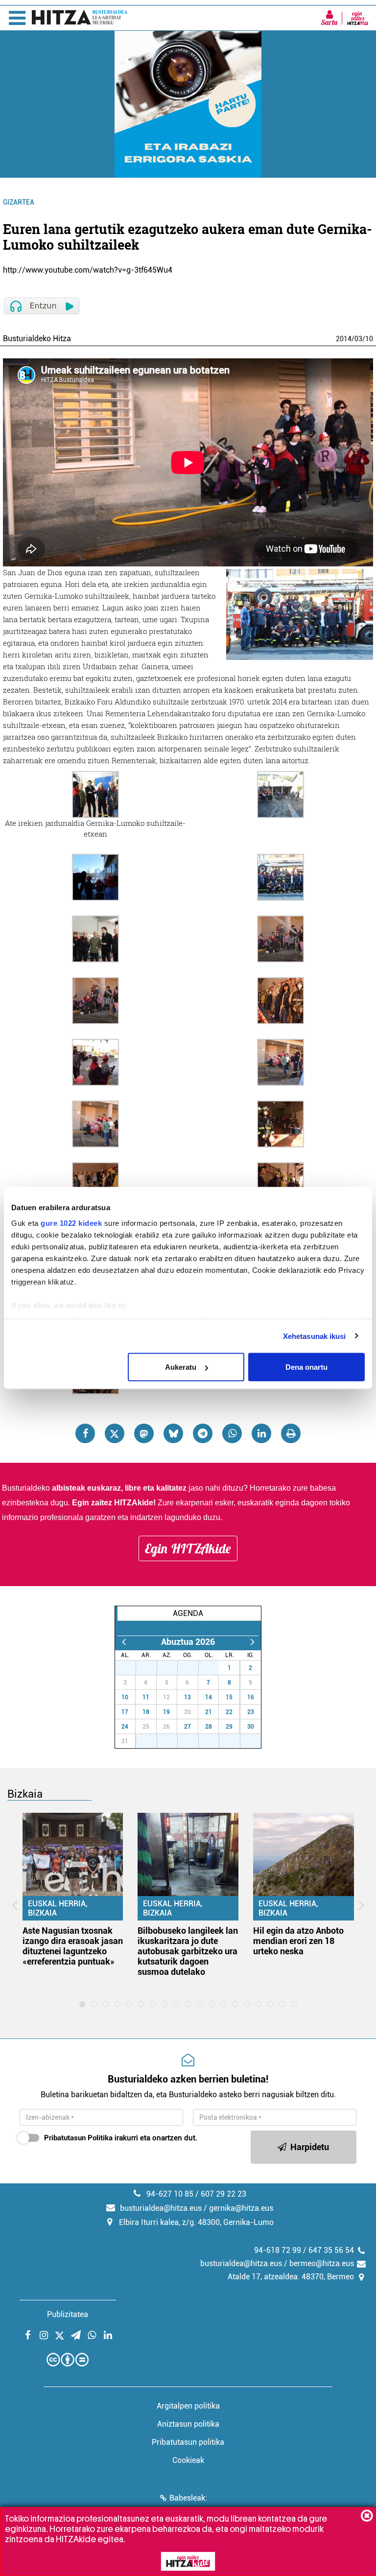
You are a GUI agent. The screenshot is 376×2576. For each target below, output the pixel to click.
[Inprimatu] (291, 1433)
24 (125, 1727)
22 (229, 1712)
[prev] (124, 1642)
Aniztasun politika (188, 2424)
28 (152, 1668)
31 (214, 1668)
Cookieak (188, 2460)
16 (251, 1697)
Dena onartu (306, 1367)
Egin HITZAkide (188, 1548)
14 (209, 1697)
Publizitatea (68, 2314)
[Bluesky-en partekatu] (173, 1433)
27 (131, 1668)
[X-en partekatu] (115, 1433)
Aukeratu (181, 1367)
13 (188, 1697)
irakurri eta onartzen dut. (121, 2138)
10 (369, 339)
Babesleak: (188, 2498)
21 (209, 1712)
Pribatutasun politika (188, 2442)
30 (193, 1668)
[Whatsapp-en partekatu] (232, 1433)
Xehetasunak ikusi (315, 1336)
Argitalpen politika (188, 2406)
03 (358, 339)
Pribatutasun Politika (78, 2138)
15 (229, 1697)
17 (125, 1712)
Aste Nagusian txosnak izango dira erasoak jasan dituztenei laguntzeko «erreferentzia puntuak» (73, 1946)
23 (251, 1712)
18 (146, 1712)
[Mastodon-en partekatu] (144, 1433)
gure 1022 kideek (71, 1223)
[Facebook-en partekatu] (85, 1433)
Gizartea (19, 202)
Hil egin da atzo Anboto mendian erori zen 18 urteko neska (298, 1941)
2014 (344, 339)
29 (172, 1668)
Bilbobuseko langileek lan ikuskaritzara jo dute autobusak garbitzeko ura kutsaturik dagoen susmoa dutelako (188, 1951)
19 (166, 1712)
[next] (252, 1642)
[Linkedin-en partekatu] (261, 1433)
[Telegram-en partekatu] (203, 1433)
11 (146, 1697)
